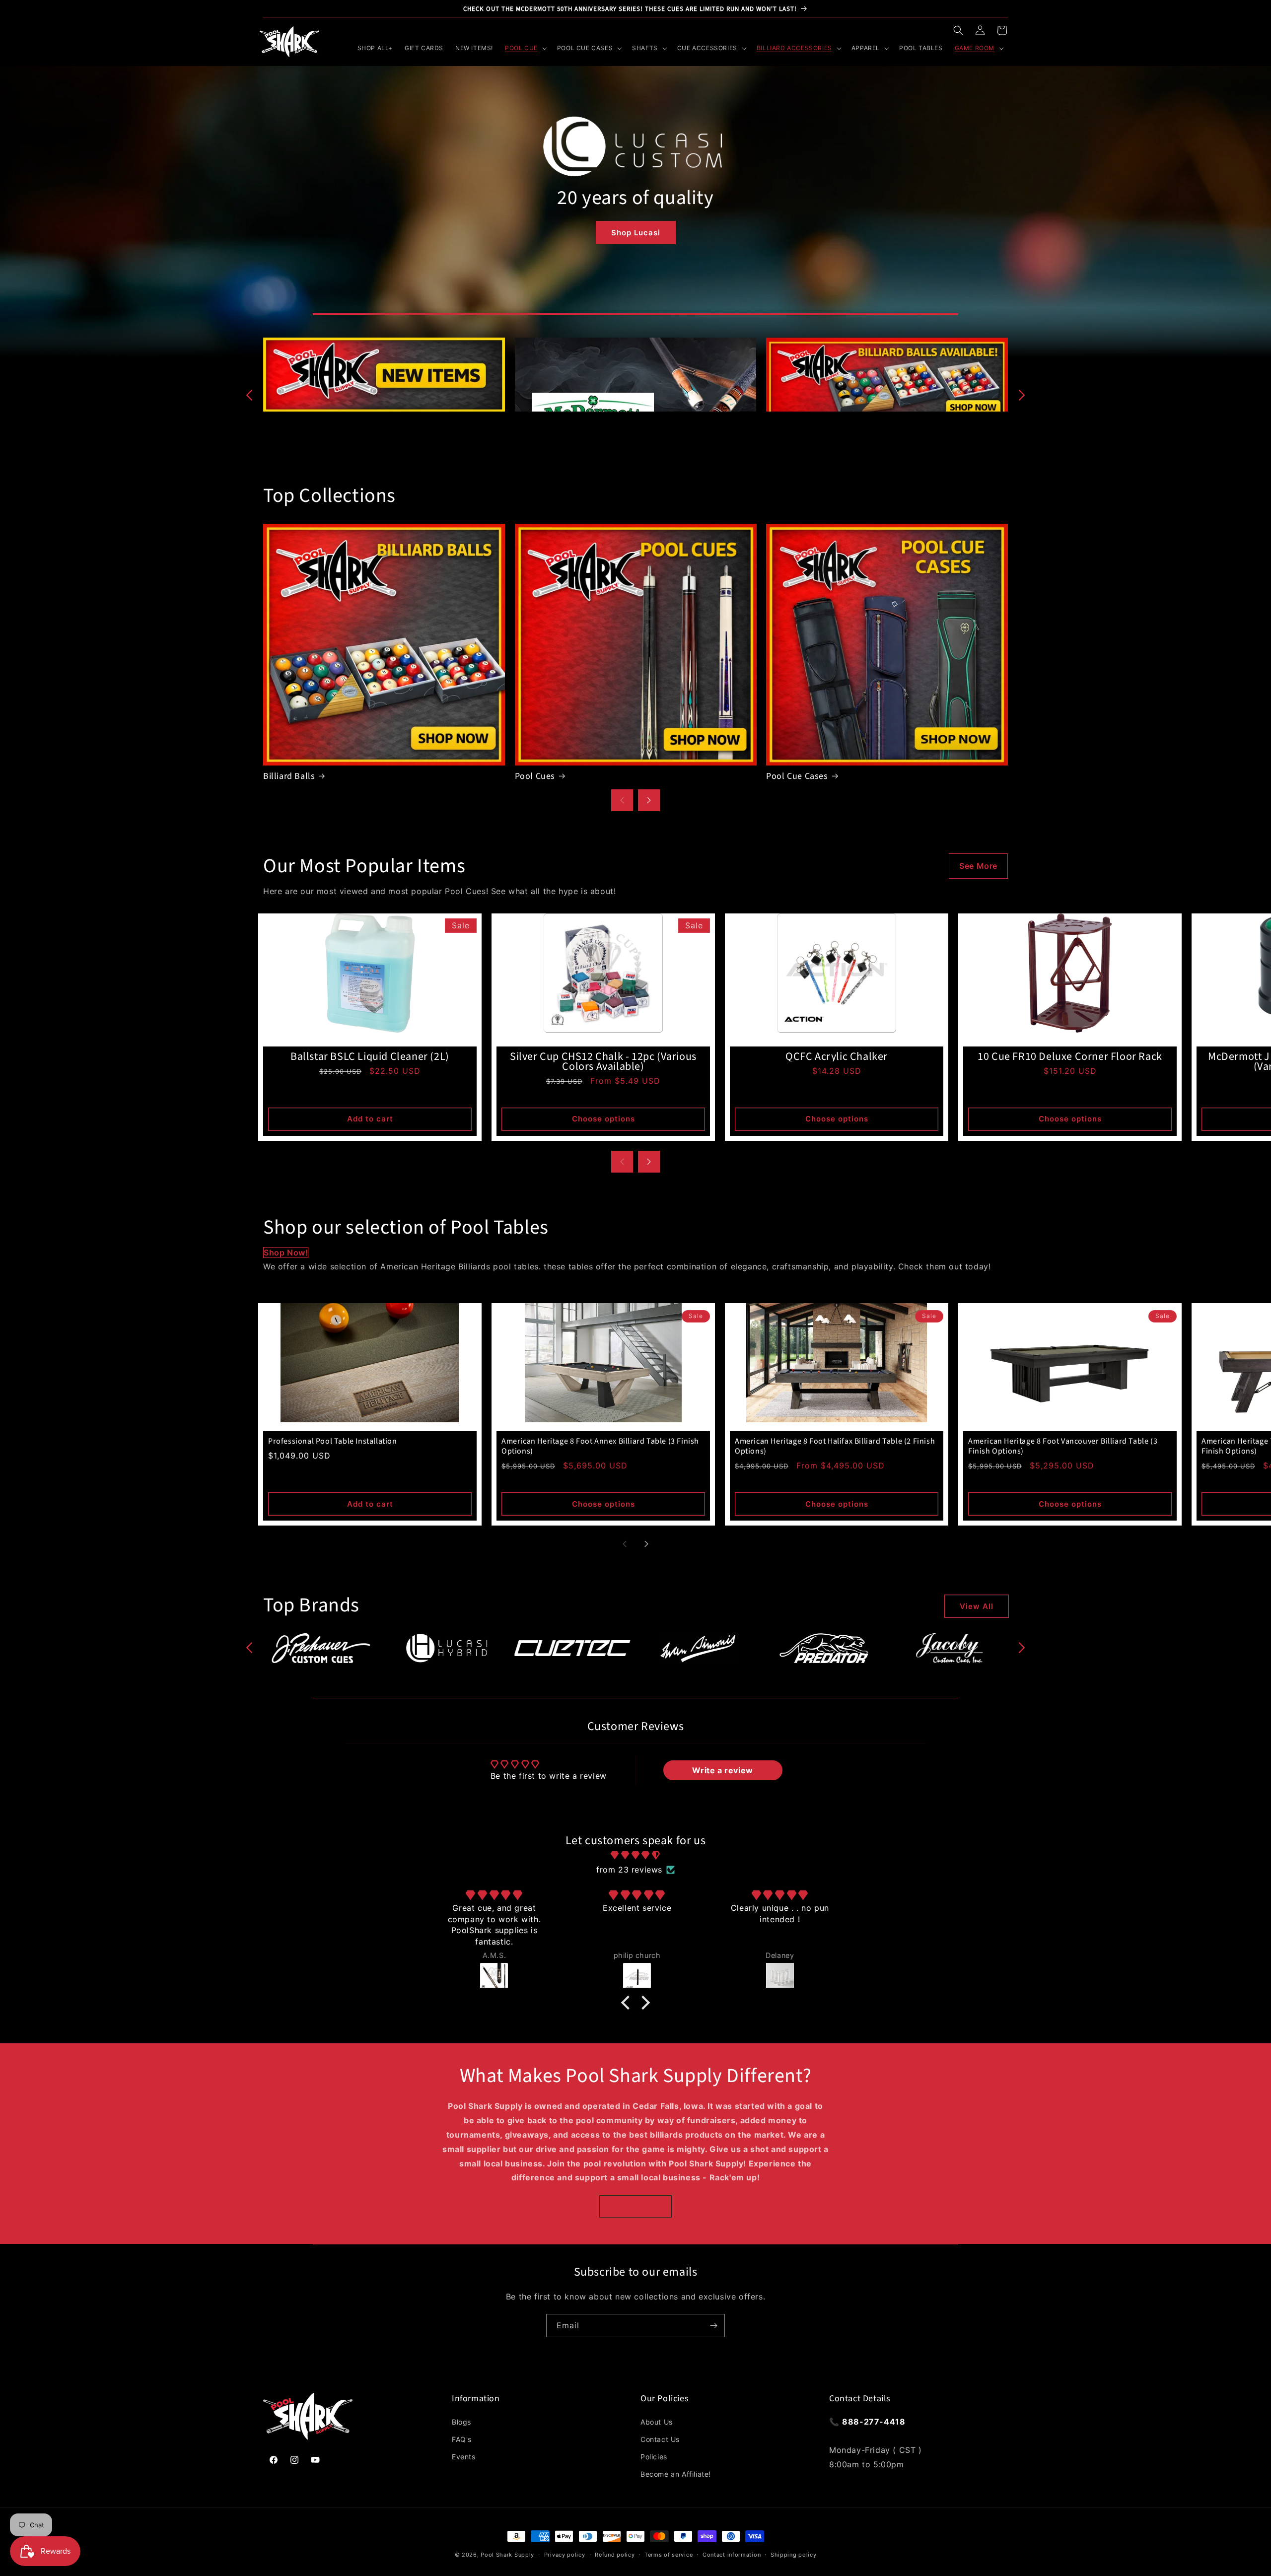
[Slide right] (1022, 395)
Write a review (722, 1770)
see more (978, 866)
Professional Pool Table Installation (333, 1441)
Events (464, 2457)
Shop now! (286, 1253)
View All (977, 1606)
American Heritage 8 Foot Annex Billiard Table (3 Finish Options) (600, 1446)
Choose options (603, 1119)
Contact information (732, 2555)
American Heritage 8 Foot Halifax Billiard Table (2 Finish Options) (835, 1446)
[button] (958, 30)
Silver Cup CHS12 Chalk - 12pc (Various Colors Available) (603, 1061)
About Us (657, 2422)
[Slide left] (249, 395)
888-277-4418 (874, 2422)
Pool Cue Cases (797, 776)
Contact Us (660, 2439)
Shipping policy (794, 2555)
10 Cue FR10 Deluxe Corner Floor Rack (1070, 1056)
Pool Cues (535, 776)
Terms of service (669, 2555)
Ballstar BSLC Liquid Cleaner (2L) (370, 1056)
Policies (654, 2457)
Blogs (461, 2422)
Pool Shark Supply (507, 2555)
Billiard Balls (289, 776)
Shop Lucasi (636, 233)
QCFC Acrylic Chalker (837, 1056)
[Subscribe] (713, 2326)
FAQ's (462, 2439)
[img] (635, 1855)
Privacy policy (565, 2555)
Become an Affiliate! (676, 2474)
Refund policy (615, 2555)
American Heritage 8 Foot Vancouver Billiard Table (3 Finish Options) (1063, 1446)
